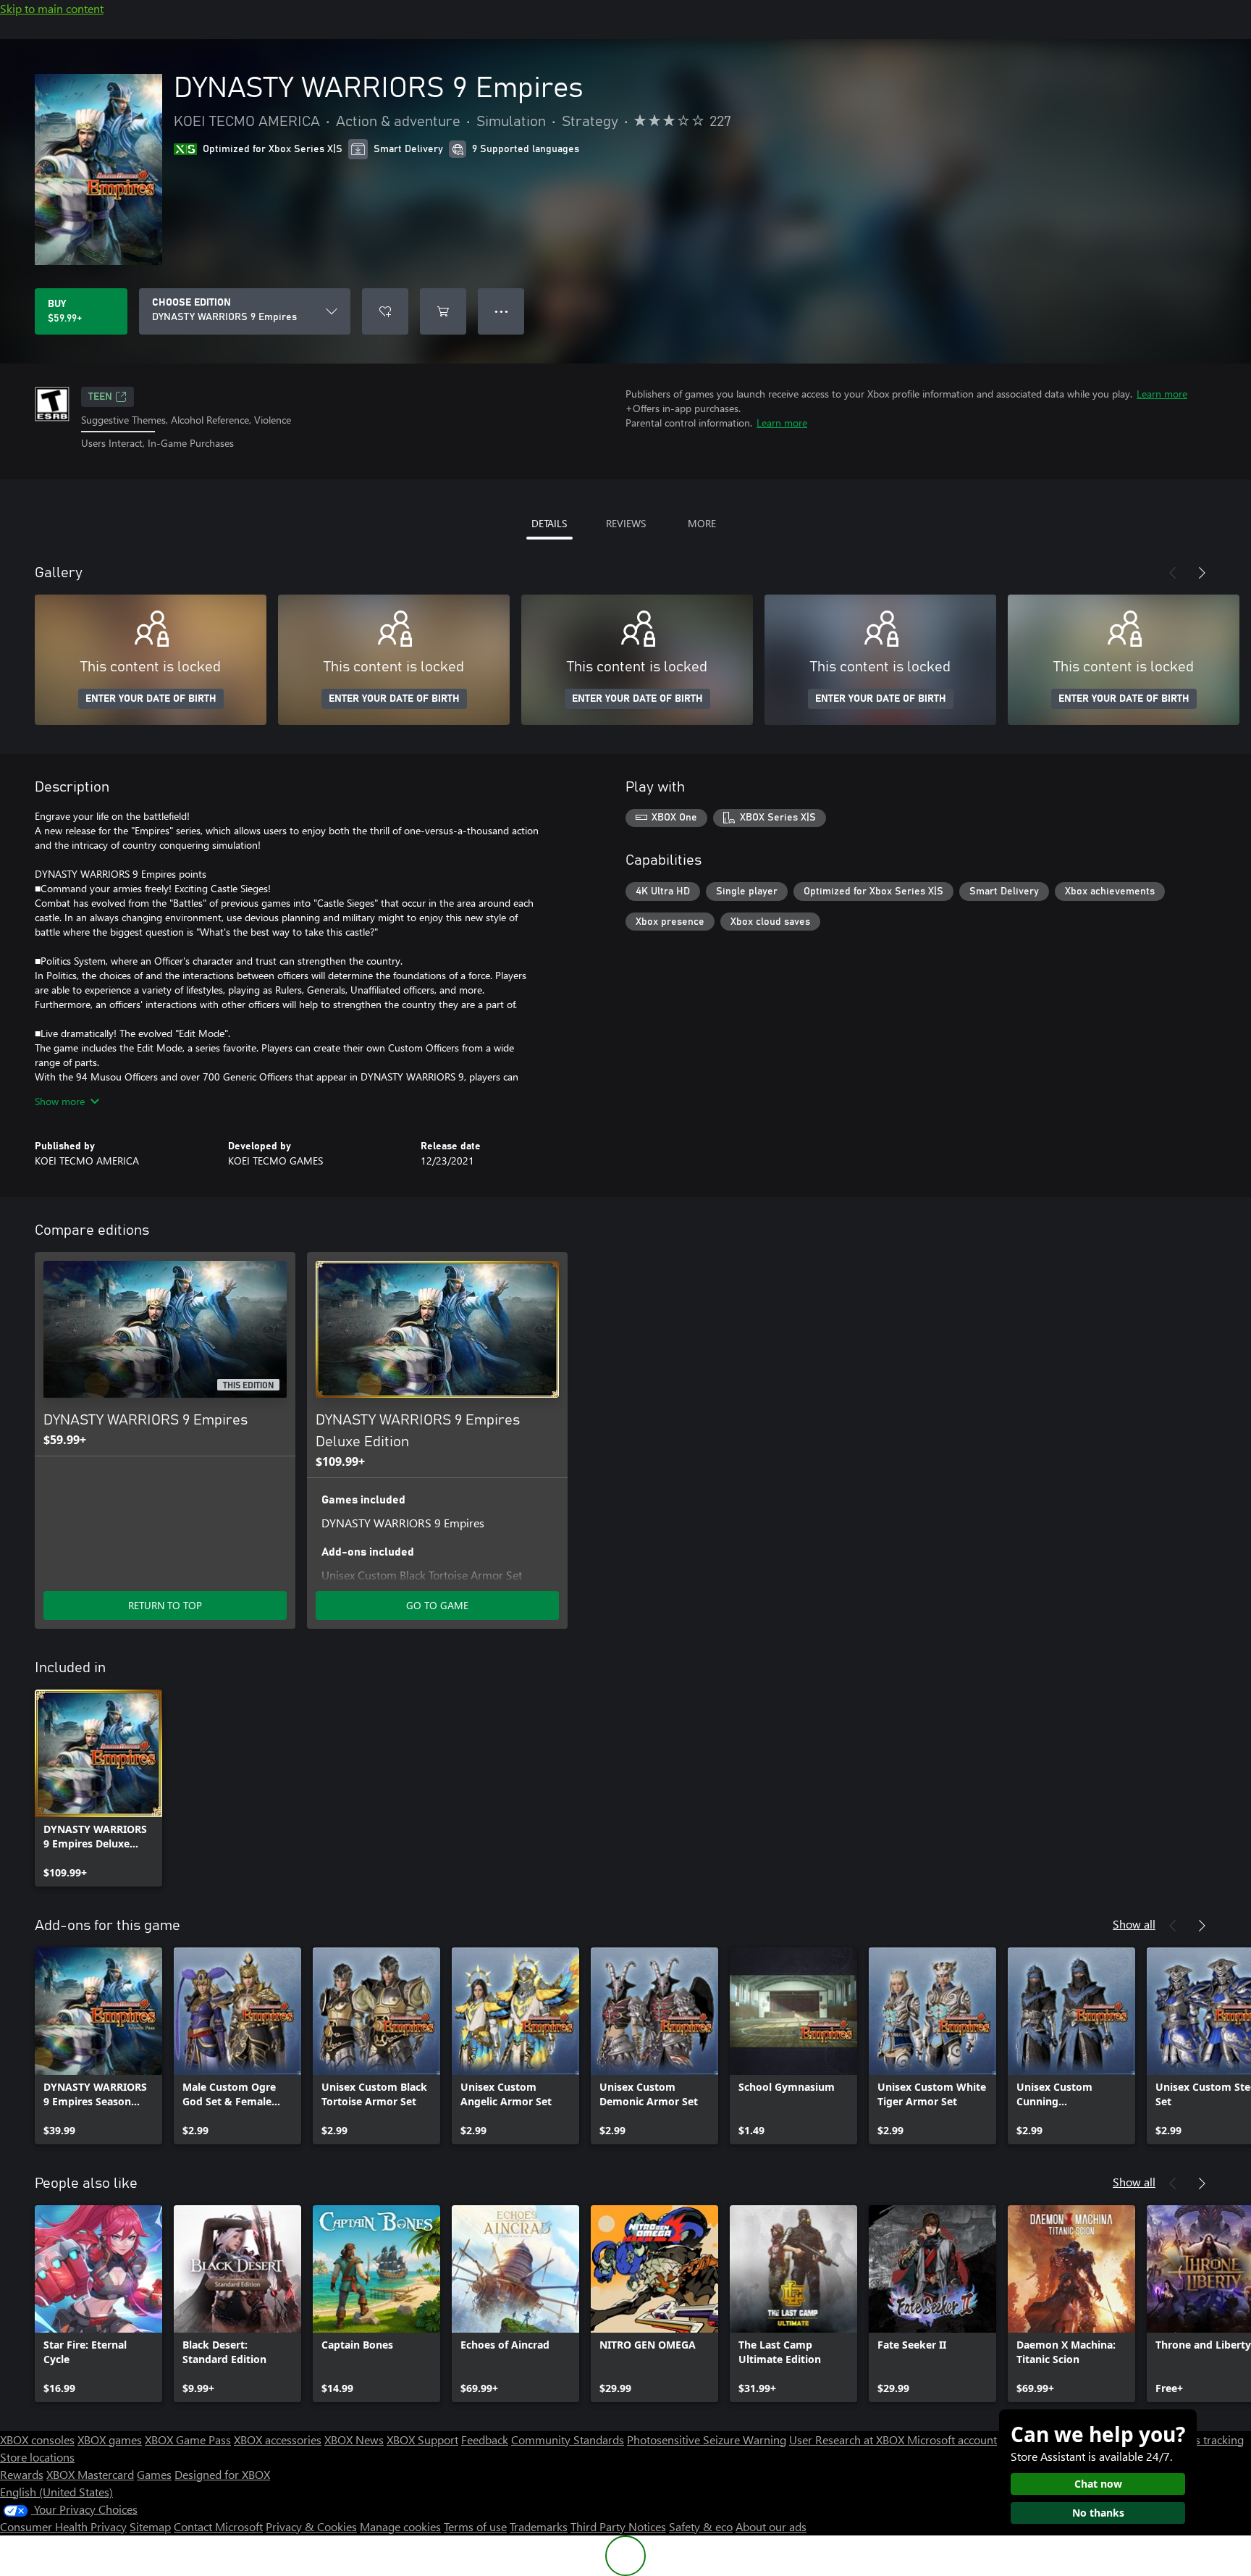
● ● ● (501, 311)
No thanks (1098, 2513)
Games (154, 2474)
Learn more (1162, 394)
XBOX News (354, 2439)
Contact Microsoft (218, 2526)
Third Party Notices (618, 2526)
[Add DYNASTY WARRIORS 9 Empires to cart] (443, 311)
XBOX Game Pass (188, 2439)
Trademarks (539, 2526)
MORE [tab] (702, 523)
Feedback (485, 2439)
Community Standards (568, 2439)
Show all (1134, 1924)
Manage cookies (400, 2526)
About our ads (771, 2526)
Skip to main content (52, 8)
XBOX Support (422, 2439)
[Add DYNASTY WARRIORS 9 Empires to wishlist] (385, 311)
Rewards (22, 2474)
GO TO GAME (437, 1605)
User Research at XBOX (848, 2439)
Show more (60, 1101)
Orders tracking (1205, 2439)
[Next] (1202, 573)
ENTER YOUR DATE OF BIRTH (151, 699)
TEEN (100, 397)
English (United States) (56, 2492)
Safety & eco (701, 2526)
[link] (98, 1788)
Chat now (1098, 2484)
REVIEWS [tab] (626, 523)
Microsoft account (952, 2439)
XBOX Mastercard (90, 2474)
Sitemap (150, 2526)
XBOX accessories (278, 2439)
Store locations (37, 2457)
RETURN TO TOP (165, 1605)
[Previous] (1173, 573)
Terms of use (475, 2526)
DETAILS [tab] (549, 523)
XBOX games (110, 2439)
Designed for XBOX (222, 2474)
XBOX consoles (37, 2439)
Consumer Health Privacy (63, 2526)
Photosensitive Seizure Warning (707, 2439)
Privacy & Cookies (311, 2526)
